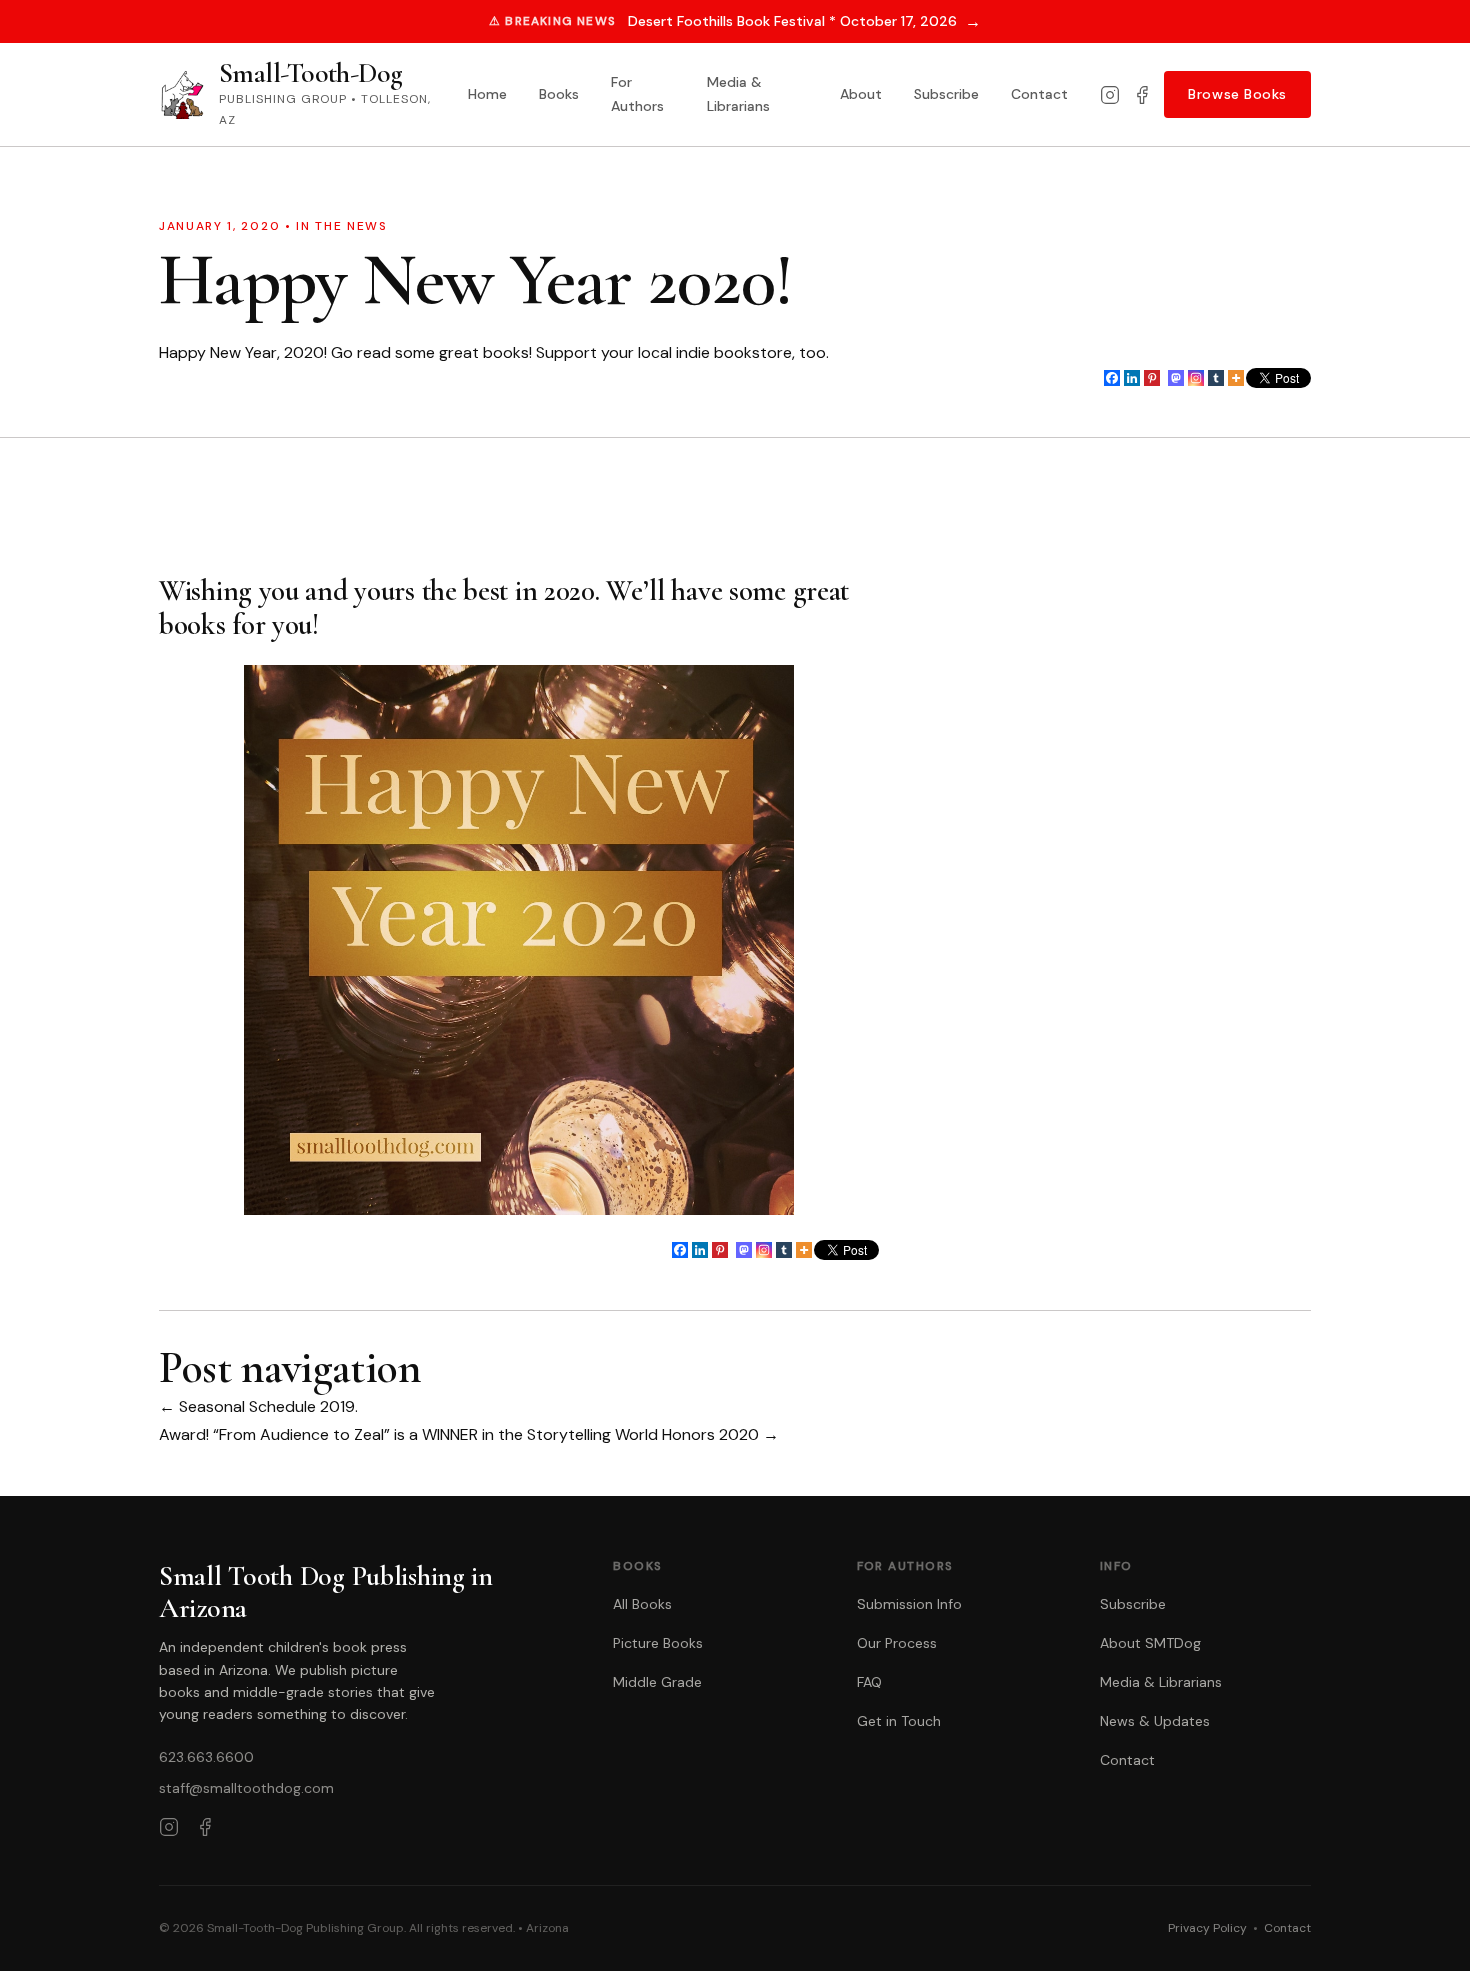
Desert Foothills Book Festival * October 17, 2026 (804, 21)
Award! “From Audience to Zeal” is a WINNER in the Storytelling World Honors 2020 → (469, 1434)
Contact (1039, 94)
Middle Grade (657, 1682)
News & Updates (1155, 1721)
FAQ (869, 1682)
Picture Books (658, 1643)
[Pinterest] (1152, 378)
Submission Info (909, 1604)
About (861, 94)
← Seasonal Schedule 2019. (258, 1406)
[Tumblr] (1216, 378)
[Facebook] (1142, 95)
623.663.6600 (206, 1757)
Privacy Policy (1207, 1928)
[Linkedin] (1132, 378)
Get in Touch (899, 1721)
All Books (642, 1604)
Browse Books (1237, 94)
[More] (1236, 378)
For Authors (637, 94)
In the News (341, 226)
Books (559, 94)
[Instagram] (1110, 95)
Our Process (897, 1643)
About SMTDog (1150, 1643)
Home (487, 94)
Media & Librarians (738, 94)
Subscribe (946, 94)
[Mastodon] (1176, 378)
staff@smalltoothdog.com (246, 1788)
